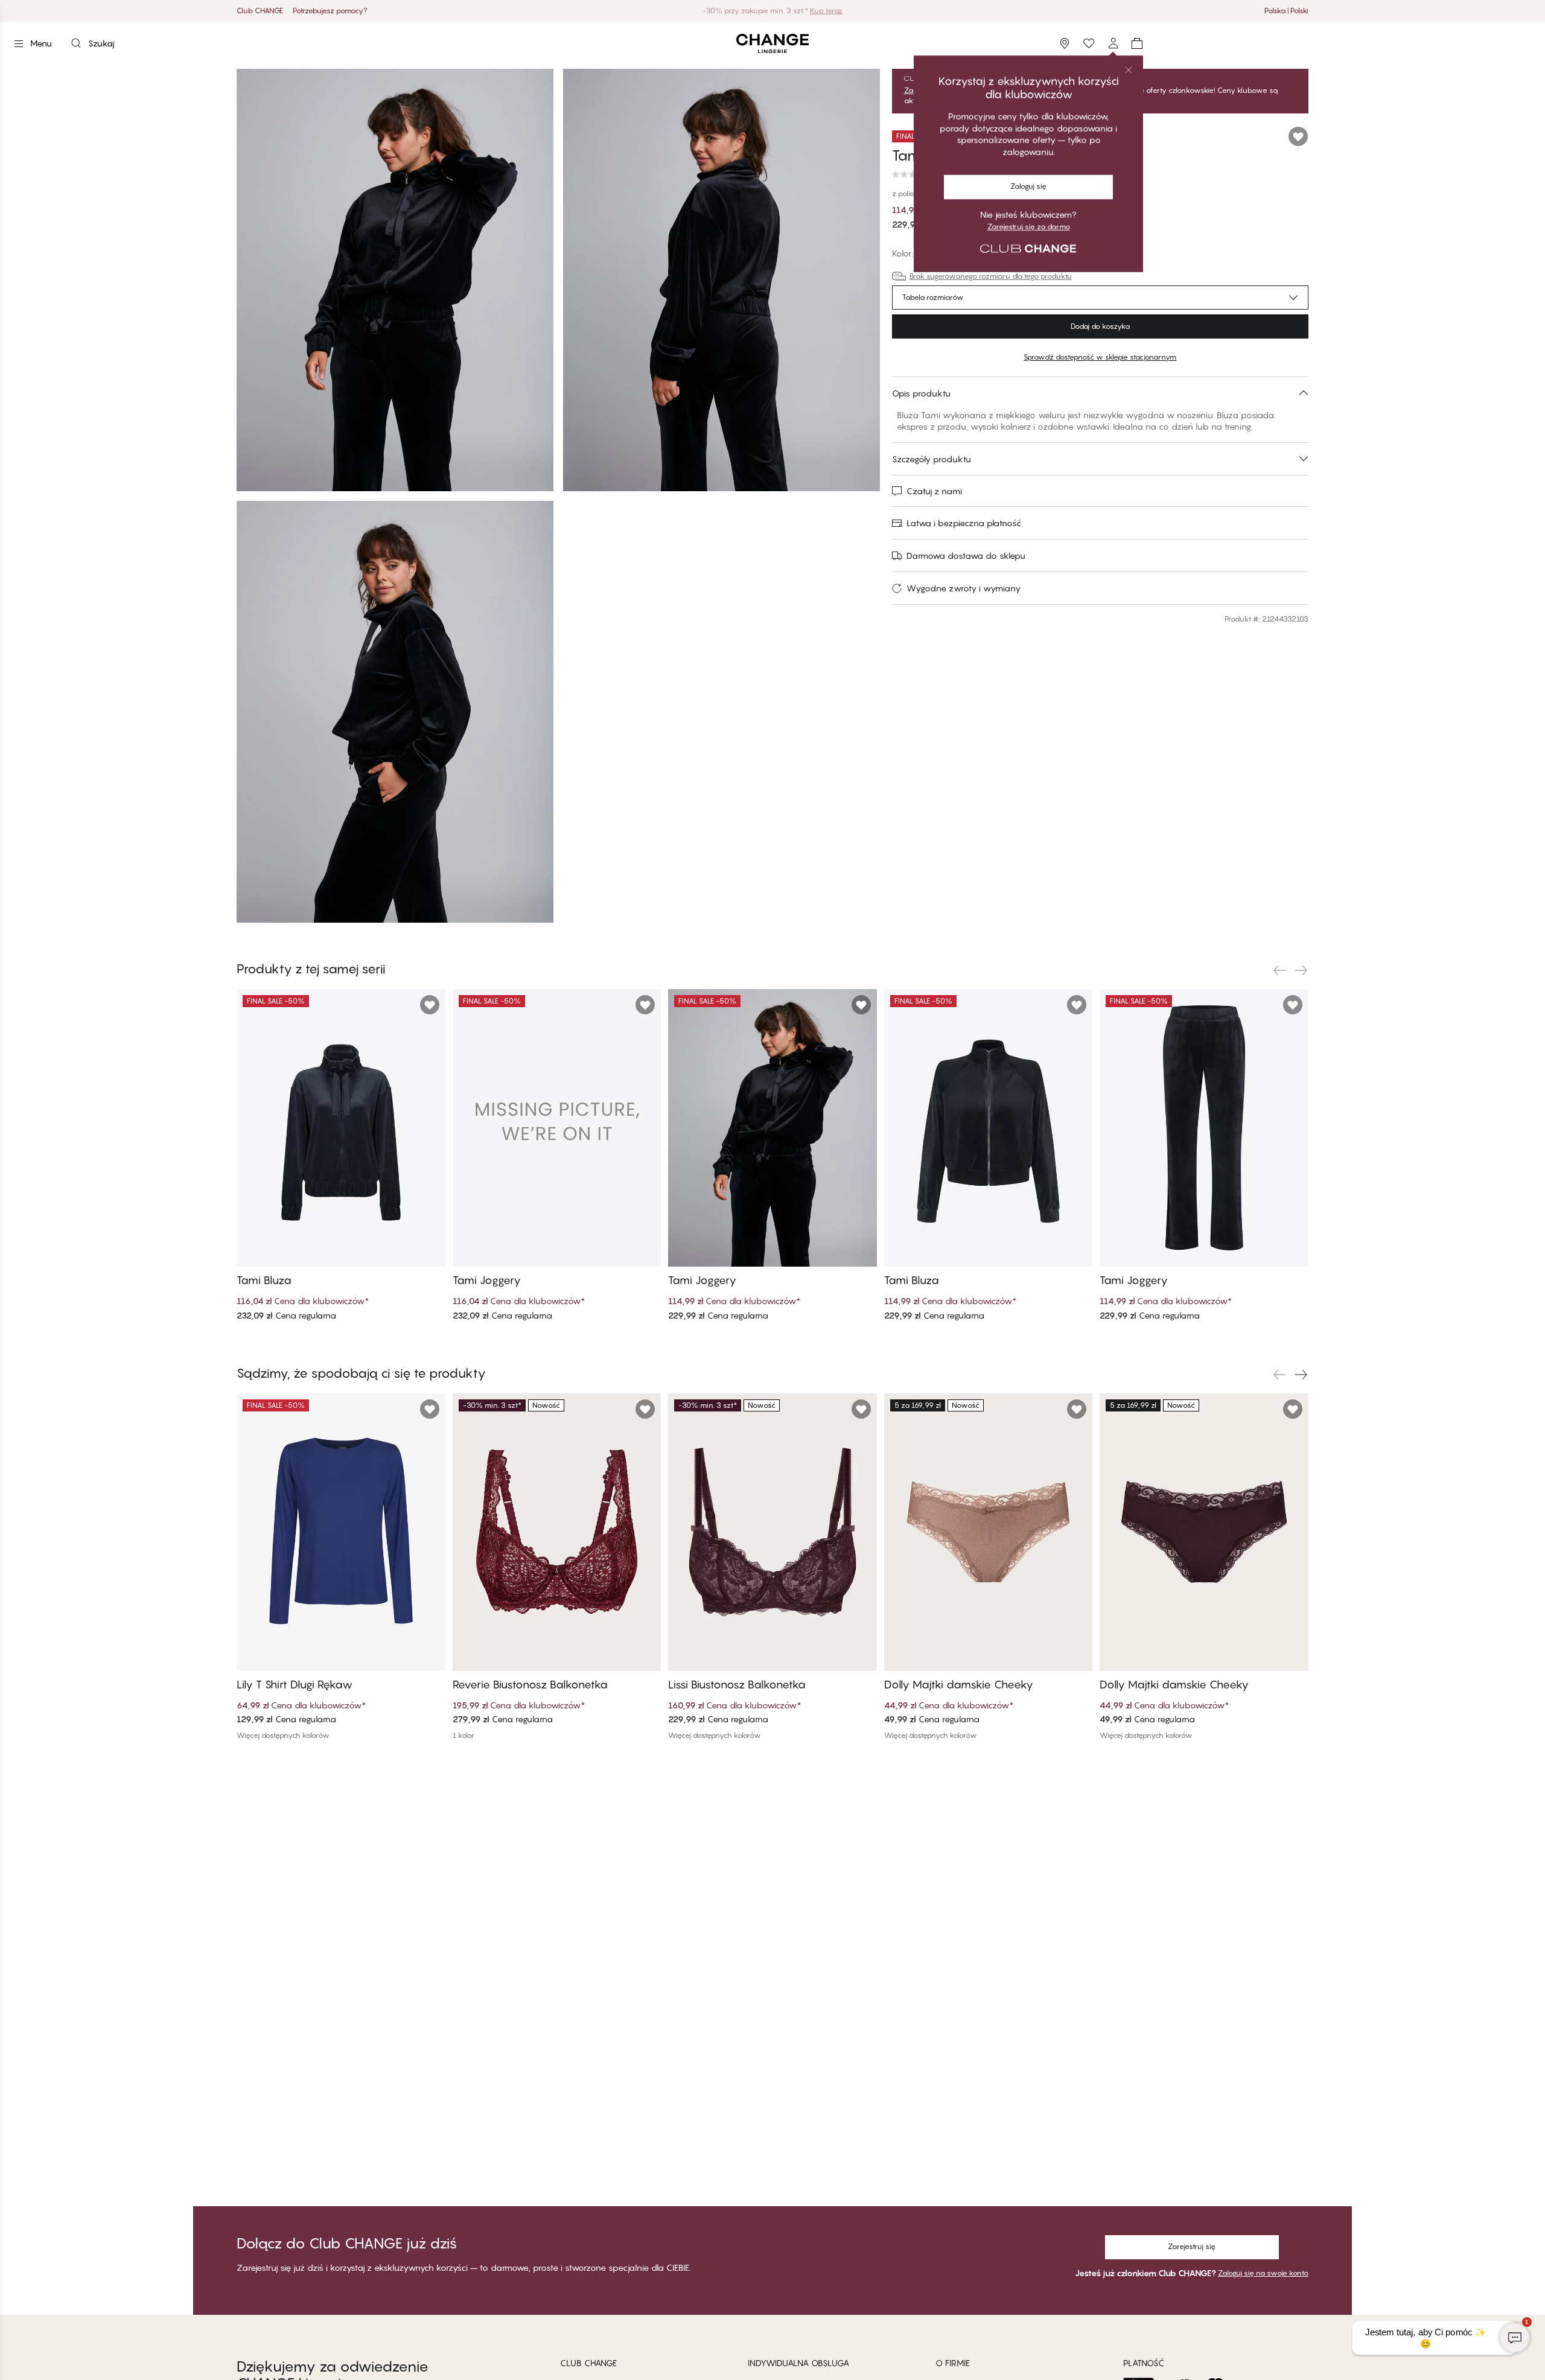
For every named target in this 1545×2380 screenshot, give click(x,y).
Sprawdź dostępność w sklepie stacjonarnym (1100, 357)
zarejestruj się (979, 91)
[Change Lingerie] (772, 44)
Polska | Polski (1286, 11)
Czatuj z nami (934, 491)
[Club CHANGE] (1113, 43)
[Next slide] (1301, 970)
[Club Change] (1089, 43)
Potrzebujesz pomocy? (330, 11)
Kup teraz (826, 11)
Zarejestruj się (1192, 2246)
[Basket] (1137, 43)
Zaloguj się (922, 91)
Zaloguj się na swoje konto (1263, 2273)
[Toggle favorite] (1298, 136)
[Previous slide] (1279, 970)
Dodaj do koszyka (1100, 326)
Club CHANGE (260, 11)
